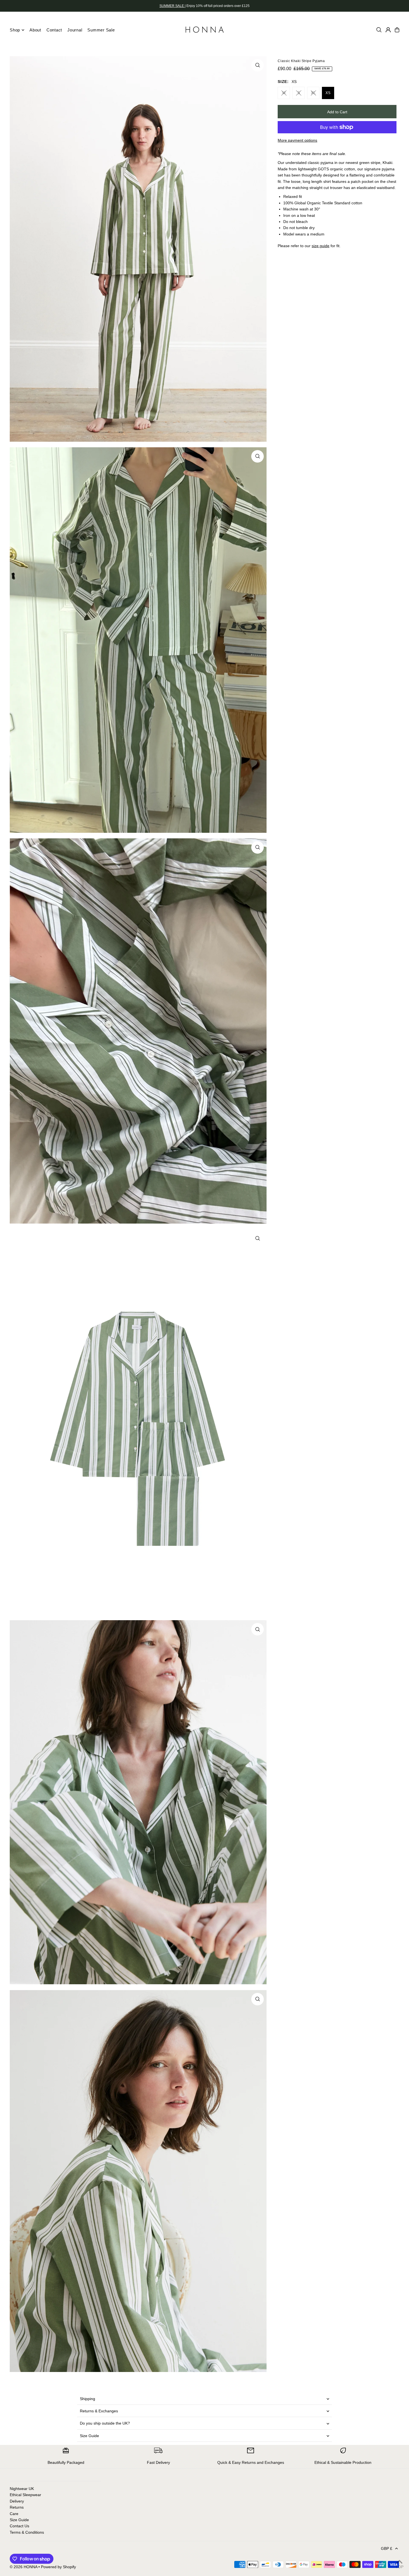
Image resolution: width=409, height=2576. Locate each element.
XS (328, 93)
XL (313, 93)
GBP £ (387, 2548)
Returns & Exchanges (99, 2411)
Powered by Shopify (58, 2567)
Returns (17, 2507)
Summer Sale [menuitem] (101, 30)
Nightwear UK (22, 2489)
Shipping (88, 2399)
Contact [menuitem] (54, 30)
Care (14, 2514)
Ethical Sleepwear (25, 2495)
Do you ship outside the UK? (105, 2423)
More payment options (297, 140)
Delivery (17, 2501)
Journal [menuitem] (75, 30)
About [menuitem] (35, 30)
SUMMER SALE (172, 6)
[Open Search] (379, 30)
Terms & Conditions (27, 2532)
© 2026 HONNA (24, 2567)
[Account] (388, 30)
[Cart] (397, 30)
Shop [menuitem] (15, 30)
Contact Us (19, 2526)
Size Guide (89, 2436)
